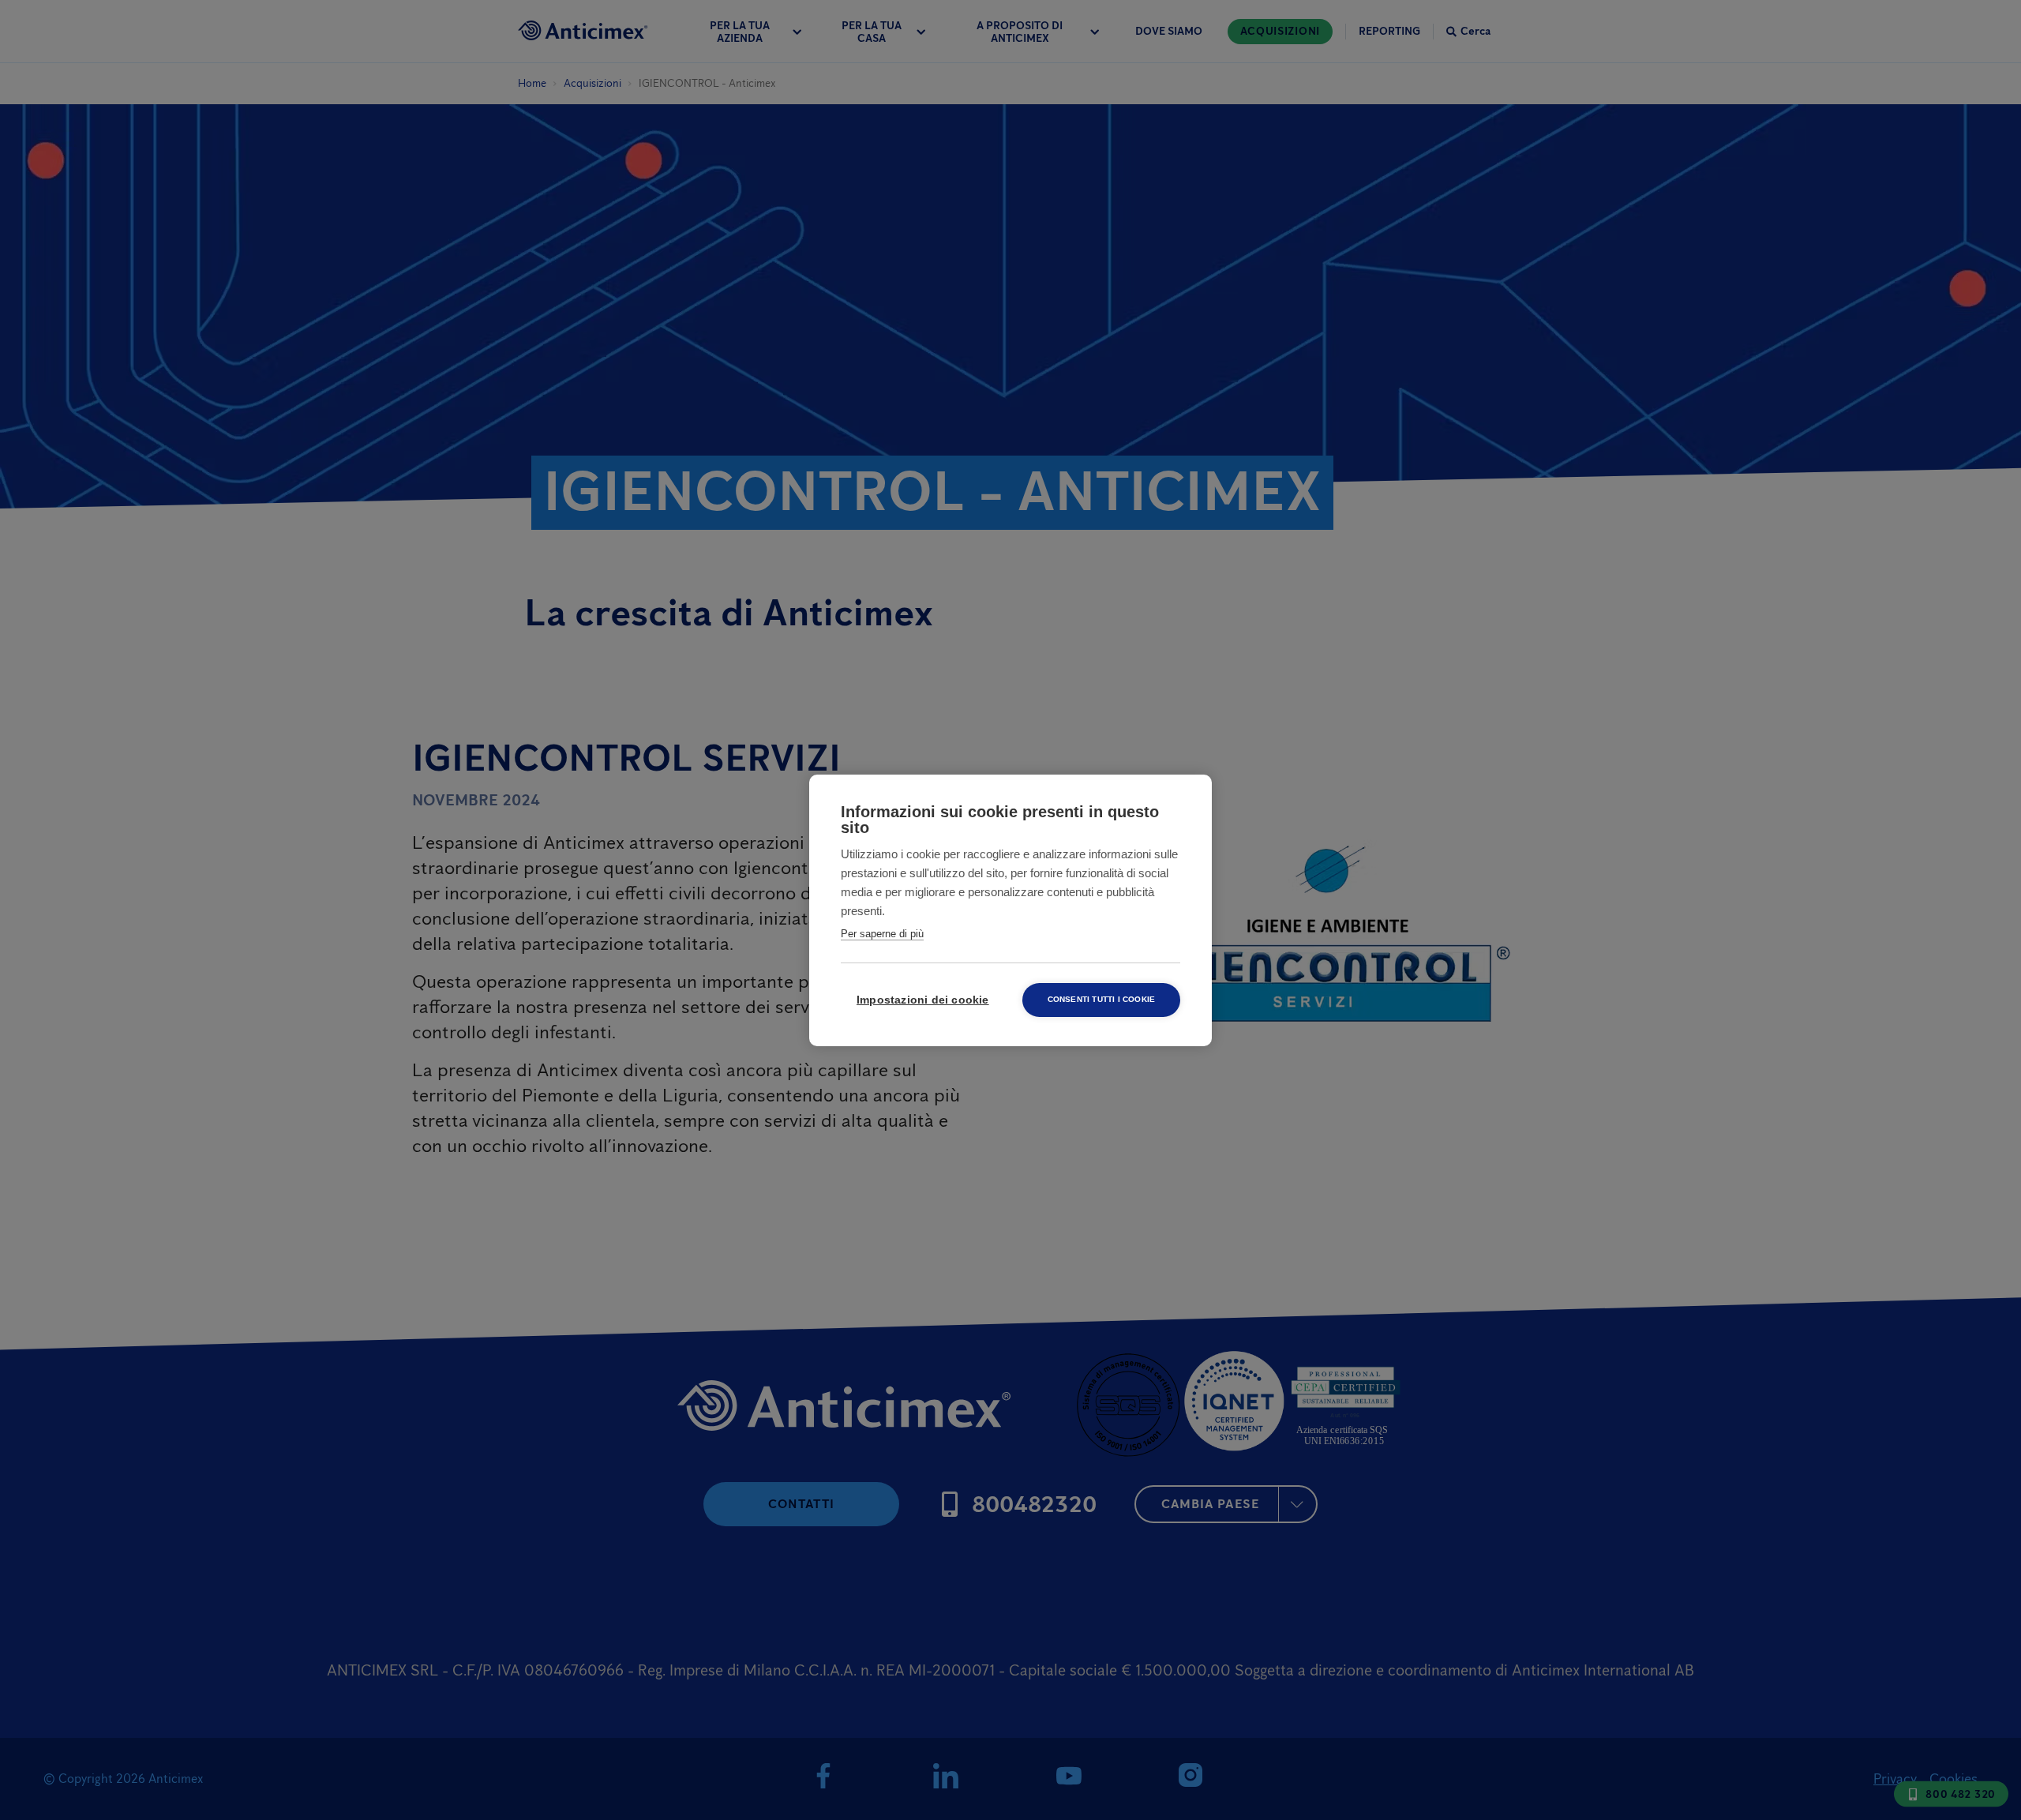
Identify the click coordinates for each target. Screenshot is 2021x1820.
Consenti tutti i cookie (1102, 999)
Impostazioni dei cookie (923, 1000)
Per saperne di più (882, 934)
